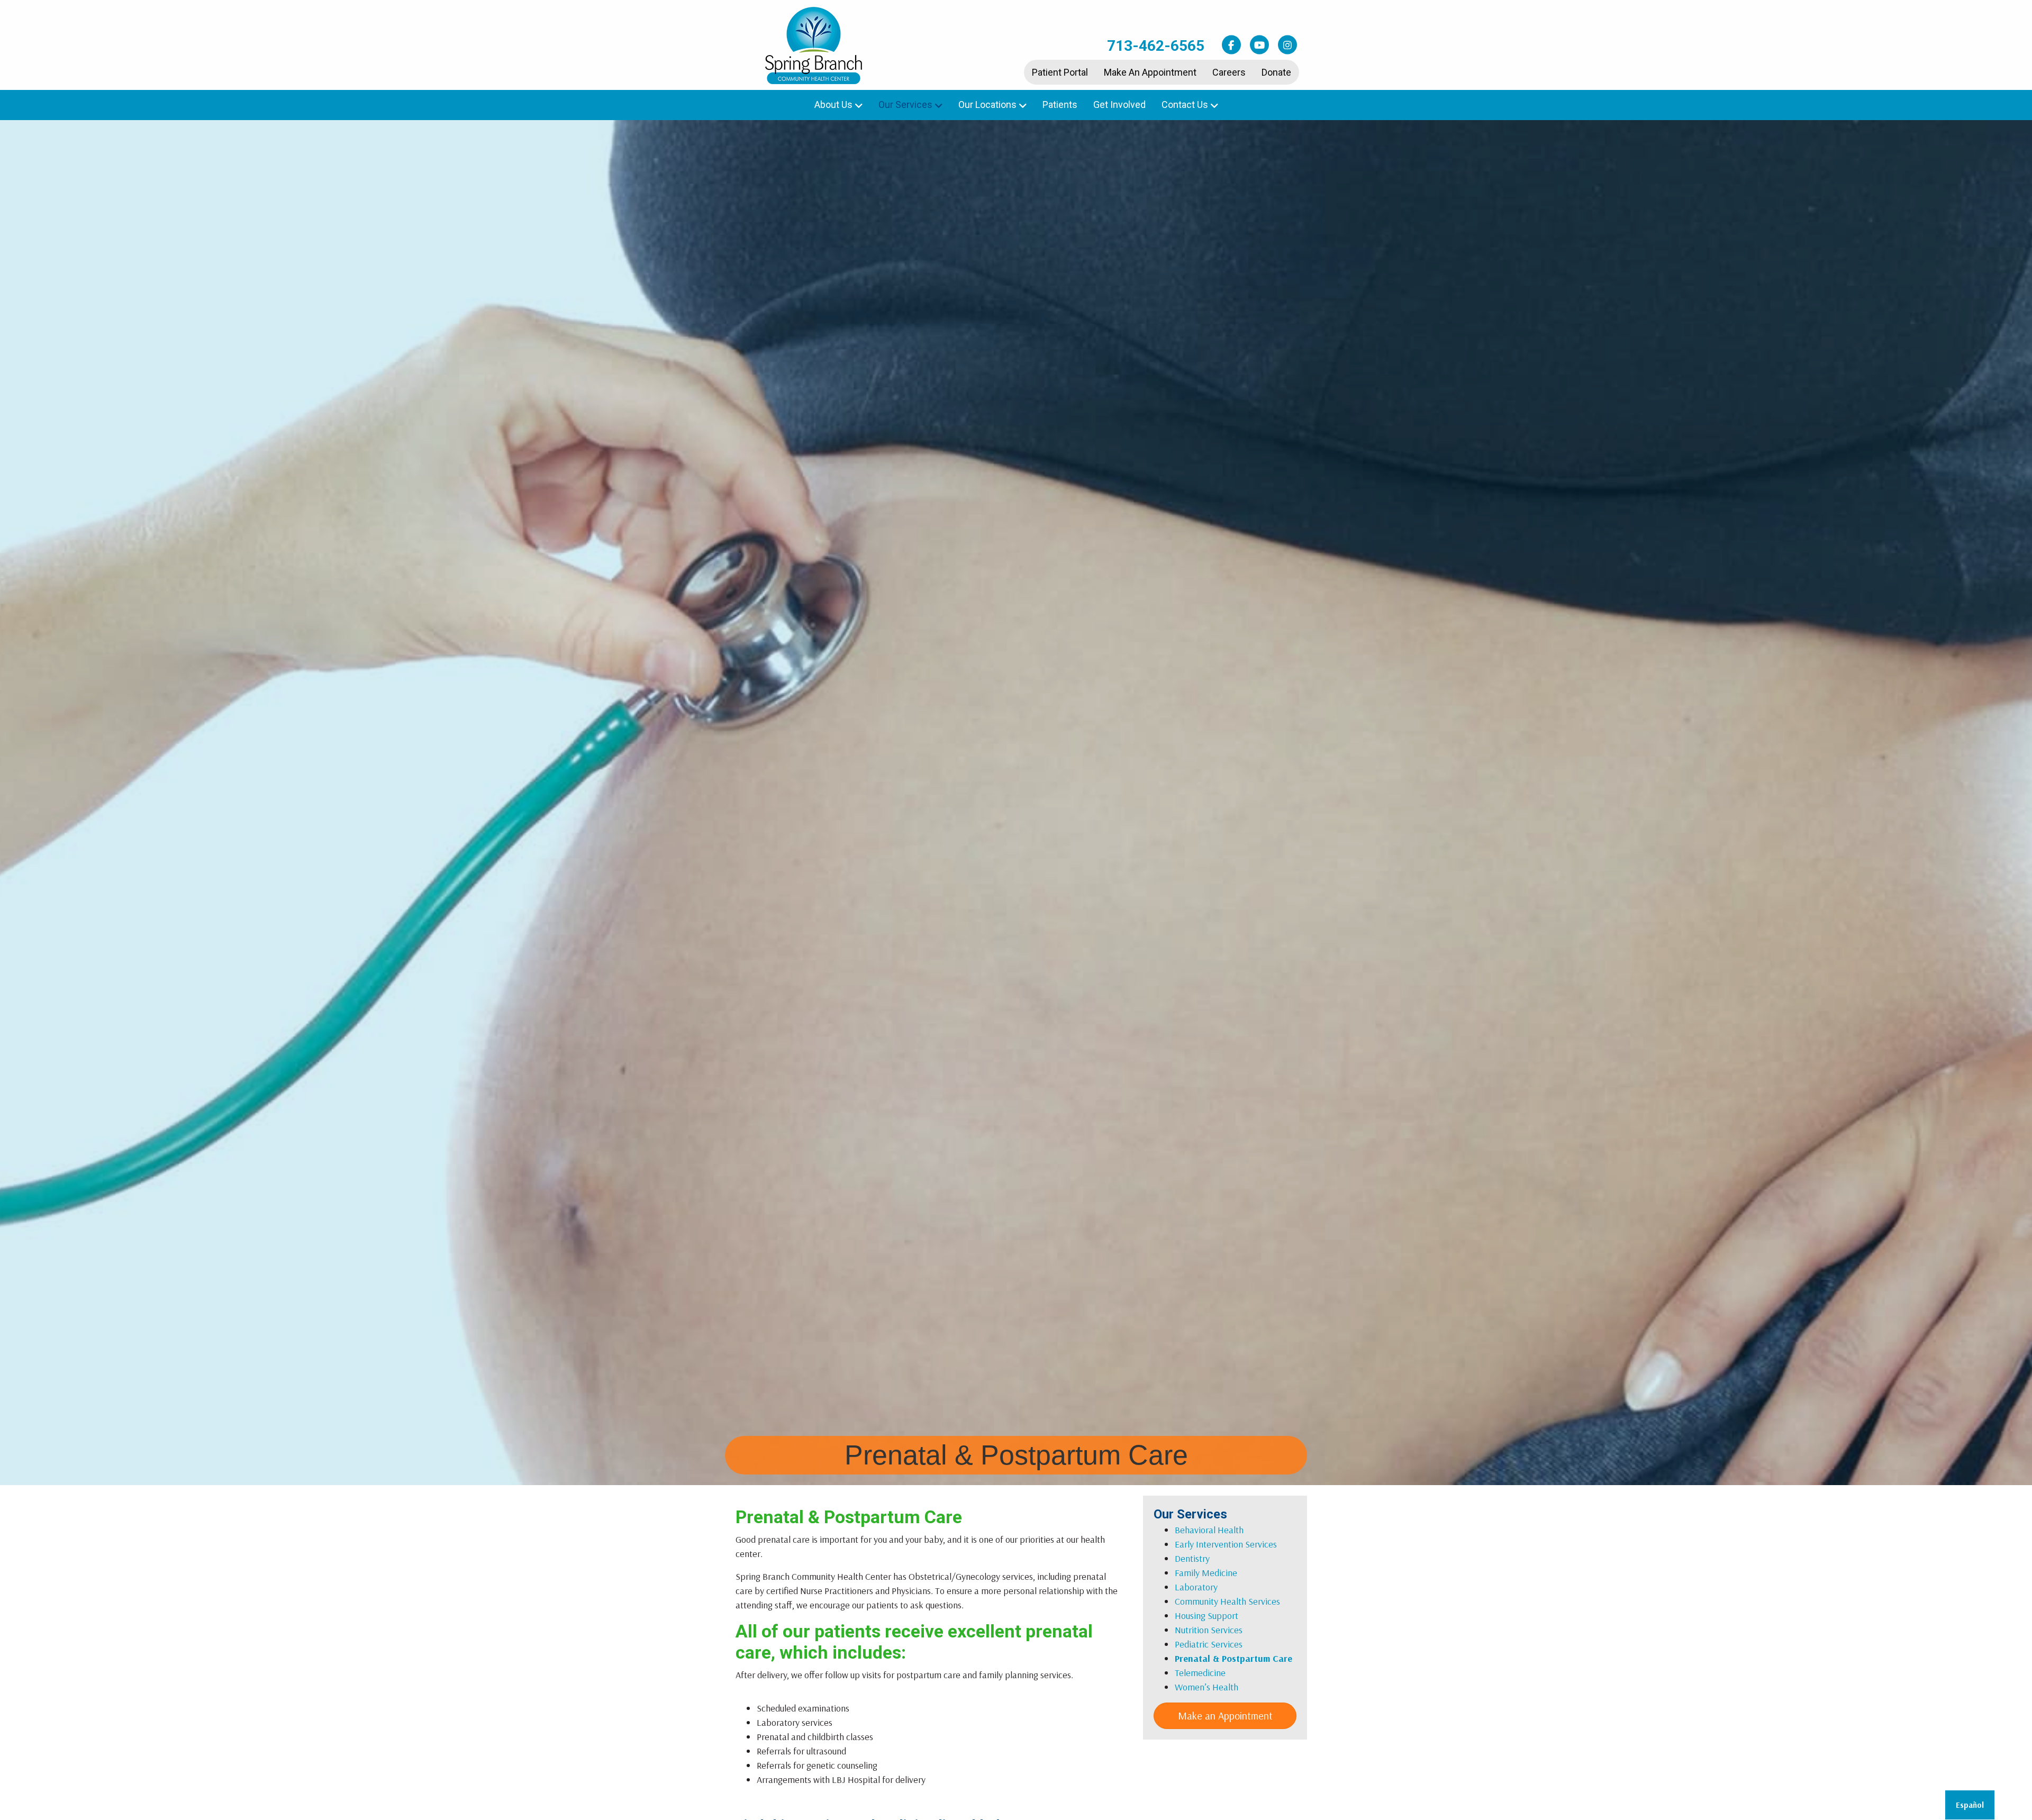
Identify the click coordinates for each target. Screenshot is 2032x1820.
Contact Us (1185, 104)
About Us (833, 104)
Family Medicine (1206, 1573)
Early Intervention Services (1226, 1544)
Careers (1229, 72)
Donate (1276, 72)
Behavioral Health (1209, 1530)
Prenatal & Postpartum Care (1233, 1658)
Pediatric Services (1209, 1644)
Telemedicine (1200, 1673)
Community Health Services (1227, 1601)
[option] (1970, 1805)
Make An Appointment (1150, 72)
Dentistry (1192, 1558)
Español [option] (1970, 1805)
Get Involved (1119, 104)
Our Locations (987, 104)
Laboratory (1196, 1587)
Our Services (905, 104)
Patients (1060, 104)
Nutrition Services (1209, 1630)
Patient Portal (1060, 72)
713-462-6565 (1156, 46)
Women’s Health (1206, 1687)
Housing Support (1206, 1616)
